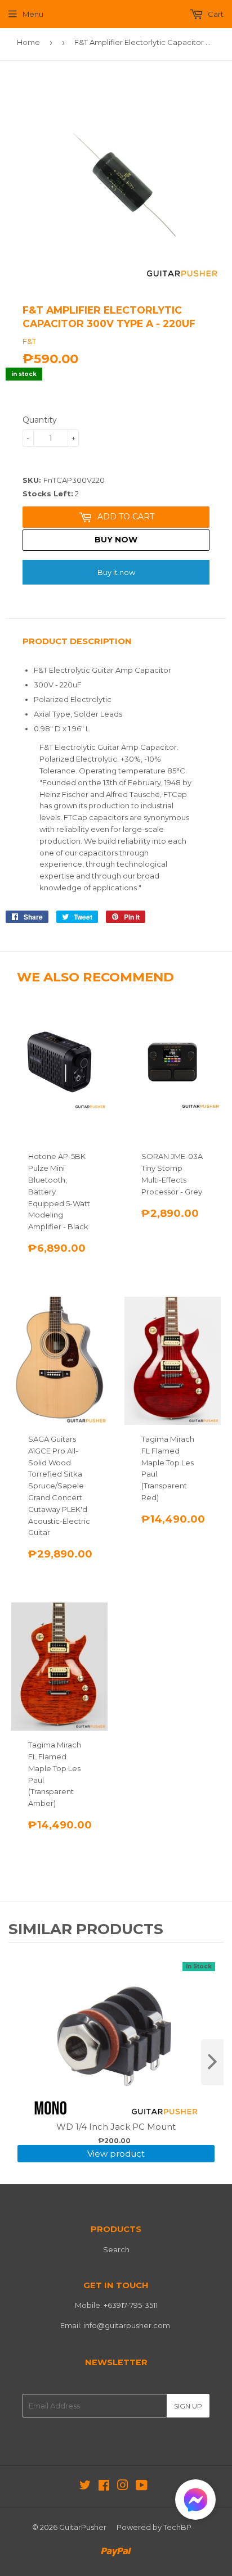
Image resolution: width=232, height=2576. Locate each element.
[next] (212, 2062)
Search (116, 2249)
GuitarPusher (83, 2527)
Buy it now (116, 572)
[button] (195, 2502)
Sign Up (188, 2406)
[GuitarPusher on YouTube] (142, 2487)
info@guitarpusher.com (127, 2325)
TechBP (177, 2527)
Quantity (40, 420)
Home (28, 42)
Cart (215, 14)
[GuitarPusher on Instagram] (123, 2487)
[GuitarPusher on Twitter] (85, 2487)
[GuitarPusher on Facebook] (104, 2487)
